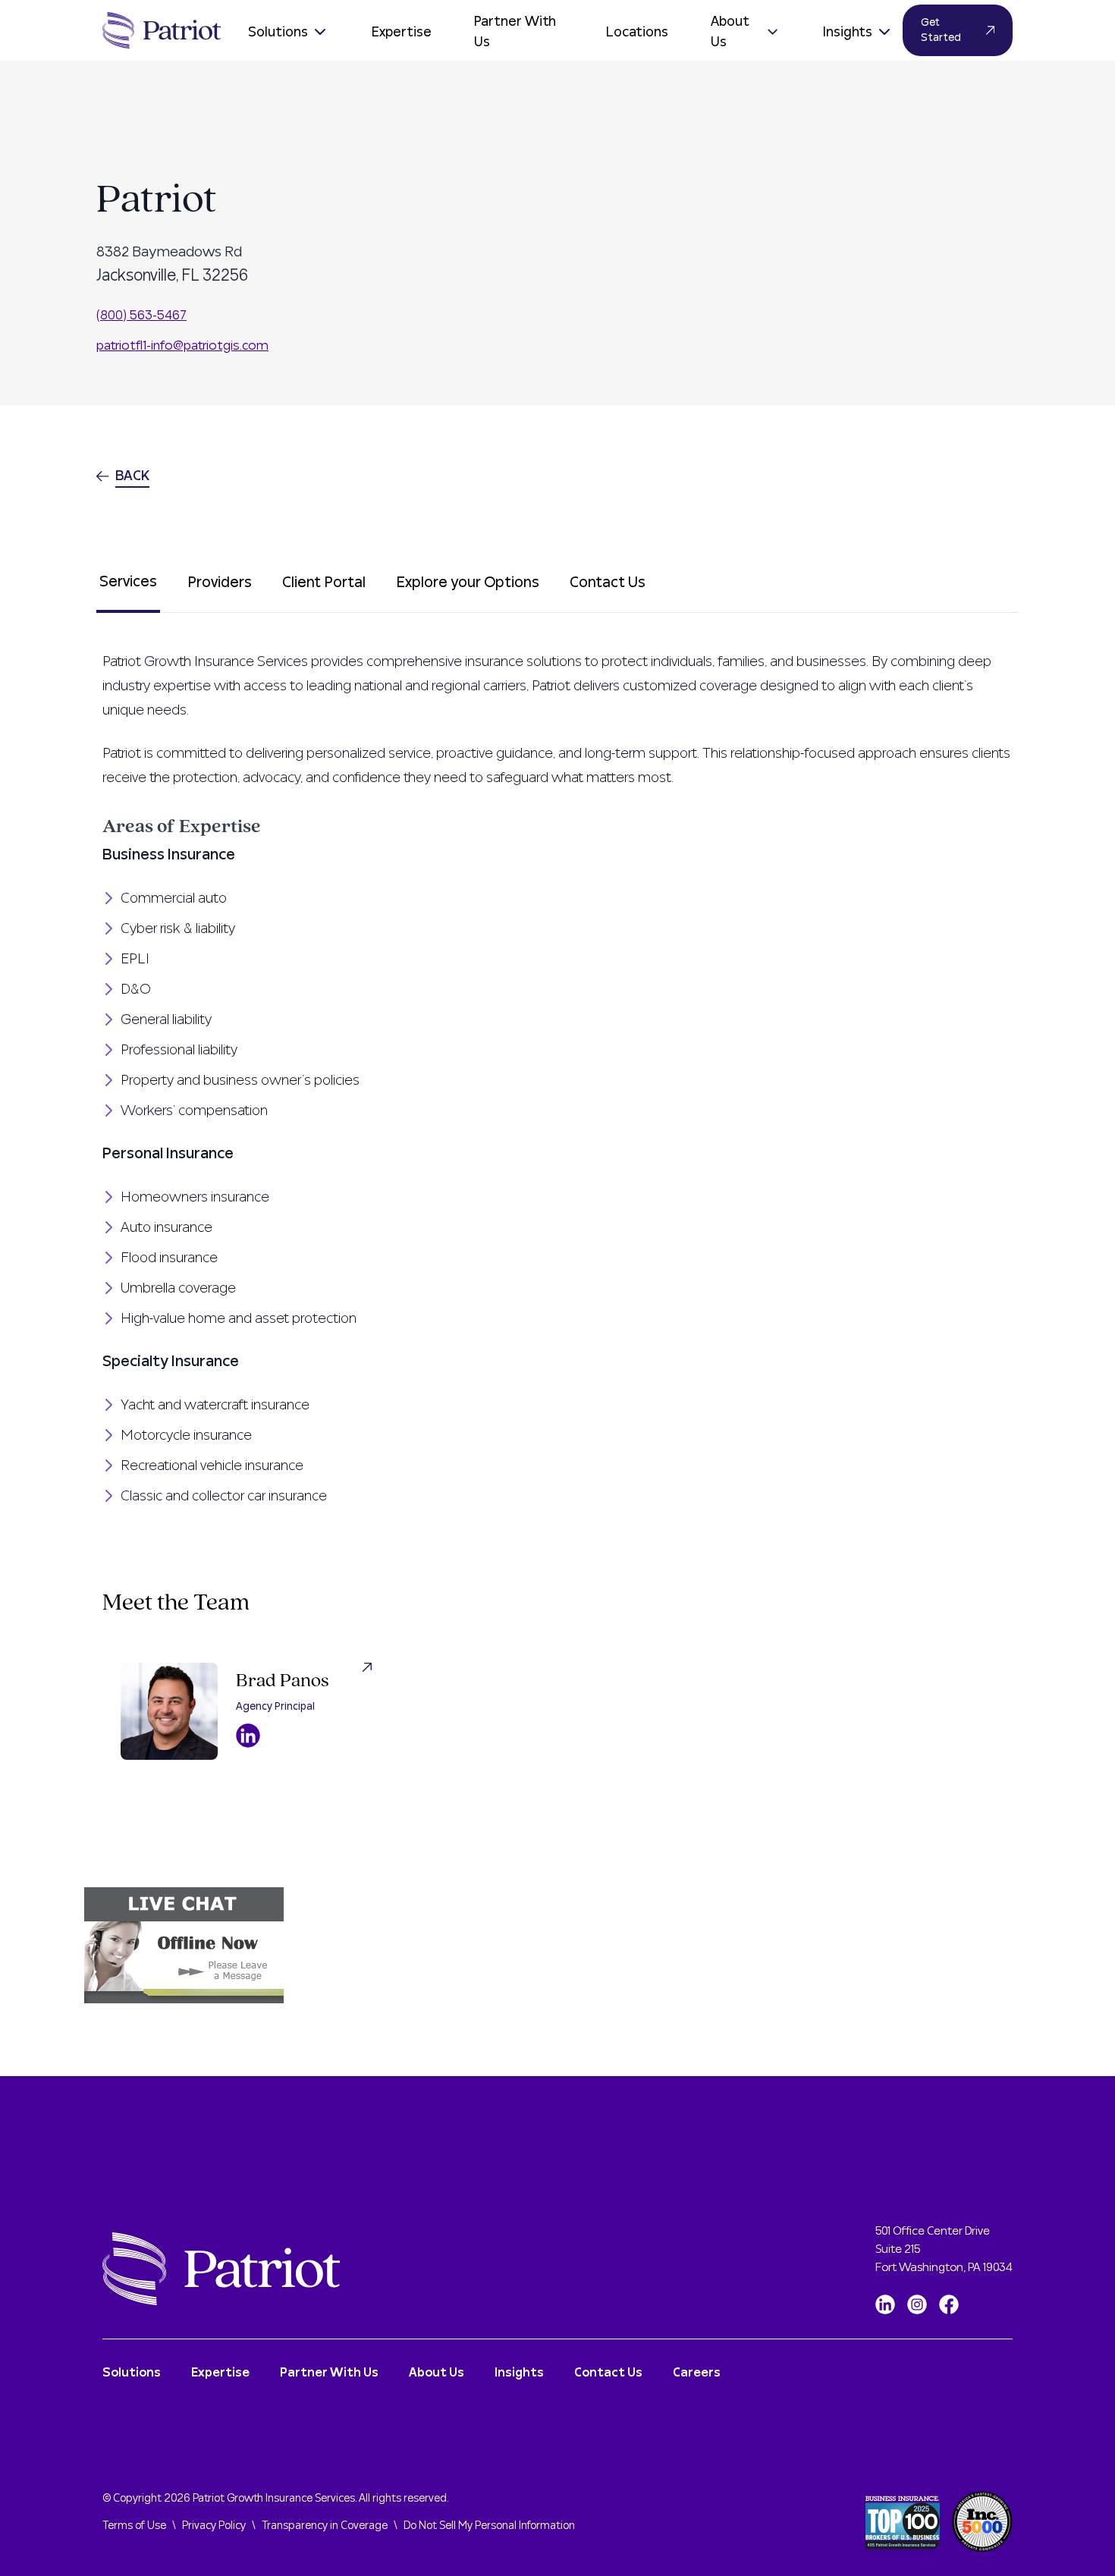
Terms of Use (134, 2526)
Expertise (402, 32)
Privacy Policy (214, 2526)
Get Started (941, 30)
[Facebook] (949, 2304)
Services (128, 582)
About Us (730, 32)
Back (132, 476)
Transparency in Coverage (325, 2526)
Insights (848, 32)
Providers (220, 583)
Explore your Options (468, 583)
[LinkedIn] (885, 2304)
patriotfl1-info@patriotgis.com (182, 346)
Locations (637, 32)
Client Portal (324, 583)
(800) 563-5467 (141, 315)
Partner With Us (515, 32)
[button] (557, 1945)
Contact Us (608, 583)
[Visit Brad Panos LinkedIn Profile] (248, 1736)
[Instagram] (917, 2304)
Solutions (278, 32)
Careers (697, 2373)
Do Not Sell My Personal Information (489, 2526)
